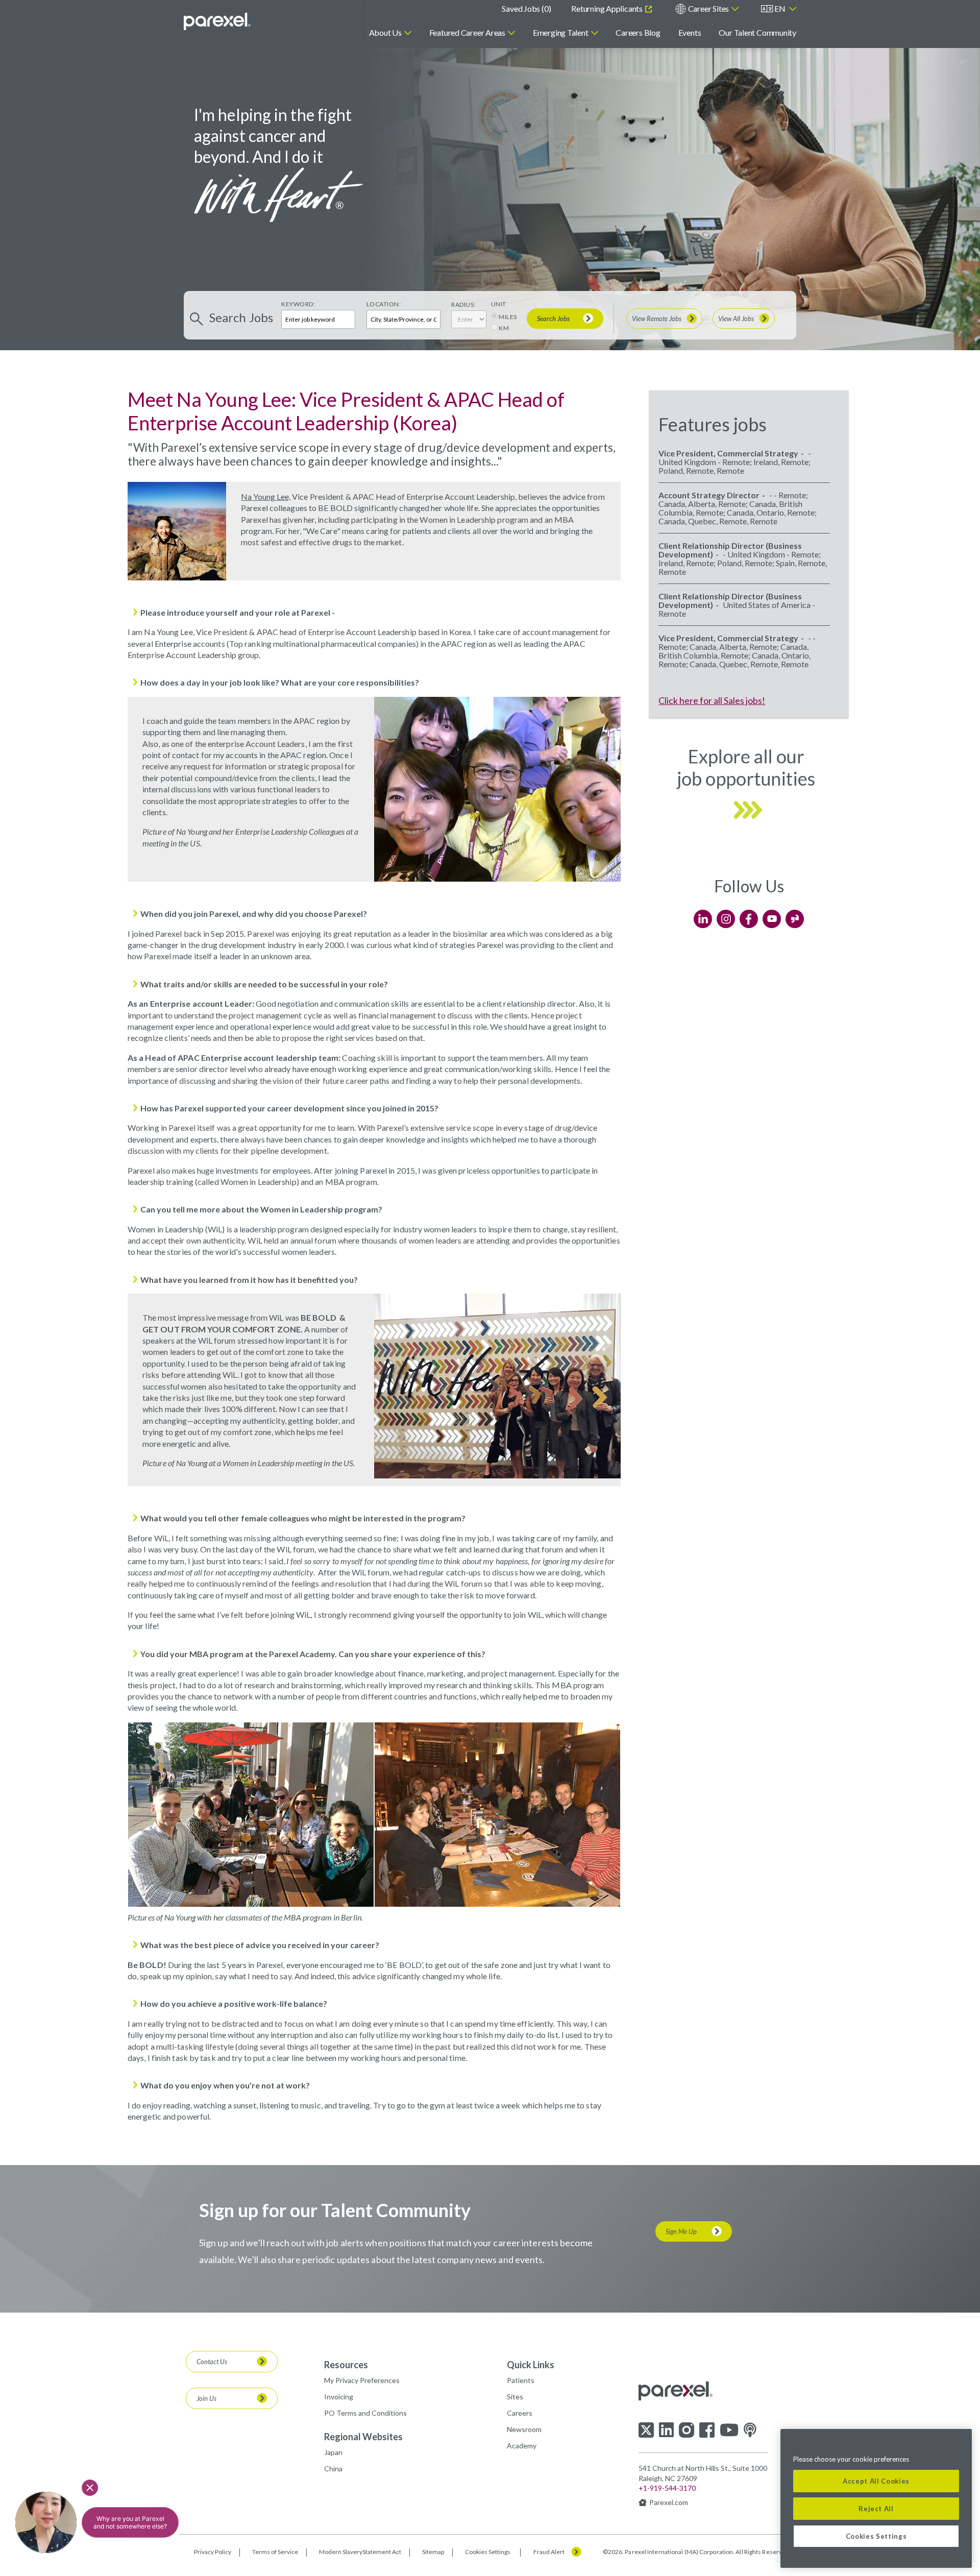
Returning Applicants (607, 8)
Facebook (749, 919)
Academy (522, 2446)
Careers (520, 2413)
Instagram (726, 919)
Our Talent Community (757, 32)
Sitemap (433, 2552)
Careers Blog (638, 32)
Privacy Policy (213, 2552)
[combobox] (403, 319)
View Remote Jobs (657, 319)
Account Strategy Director (709, 495)
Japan (333, 2452)
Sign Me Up (681, 2231)
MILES (508, 317)
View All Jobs (736, 319)
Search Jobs (553, 319)
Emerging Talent (561, 32)
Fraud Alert (549, 2552)
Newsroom (524, 2429)
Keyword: (298, 304)
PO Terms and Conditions (365, 2413)
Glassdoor (795, 919)
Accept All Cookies (876, 2481)
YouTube (772, 919)
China (333, 2469)
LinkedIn (703, 919)
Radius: (463, 305)
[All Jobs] (749, 831)
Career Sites (708, 8)
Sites (515, 2397)
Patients (521, 2380)
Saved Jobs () (526, 8)
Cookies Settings (488, 2552)
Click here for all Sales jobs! (712, 700)
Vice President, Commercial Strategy (728, 453)
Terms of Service (275, 2552)
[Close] (959, 2444)
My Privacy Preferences (362, 2380)
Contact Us (212, 2362)
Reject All (876, 2509)
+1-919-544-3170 (667, 2488)
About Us (385, 32)
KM (504, 328)
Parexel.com (669, 2502)
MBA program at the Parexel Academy (262, 1654)
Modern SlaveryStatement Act (360, 2552)
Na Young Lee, (266, 496)
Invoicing (339, 2397)
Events (690, 32)
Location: (384, 304)
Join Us (206, 2398)
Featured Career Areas (467, 32)
